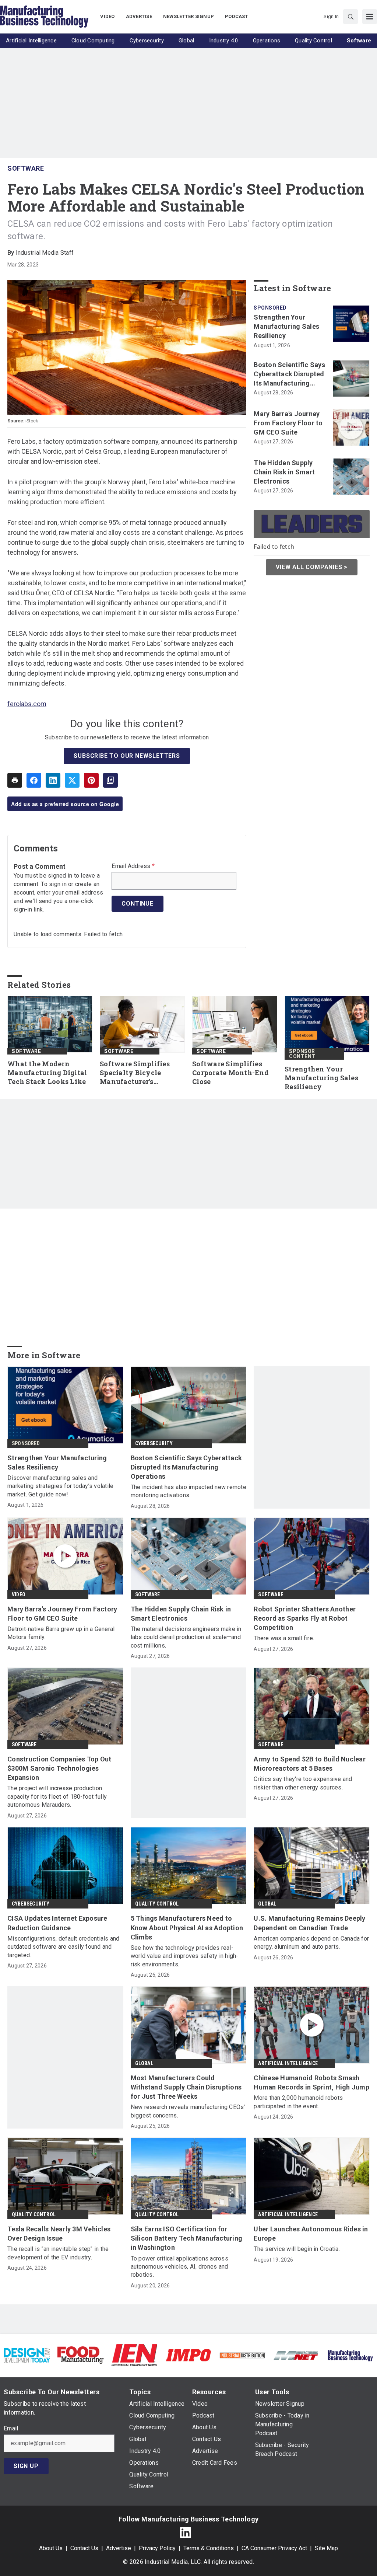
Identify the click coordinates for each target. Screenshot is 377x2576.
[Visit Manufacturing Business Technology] (350, 2355)
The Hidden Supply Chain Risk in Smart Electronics (284, 472)
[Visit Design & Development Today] (27, 2355)
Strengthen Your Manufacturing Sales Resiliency (286, 326)
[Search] (350, 17)
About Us (51, 2548)
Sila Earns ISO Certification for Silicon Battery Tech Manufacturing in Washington (187, 2238)
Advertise (119, 2548)
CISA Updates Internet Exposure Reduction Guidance (57, 1923)
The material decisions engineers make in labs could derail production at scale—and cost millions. (186, 1637)
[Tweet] (72, 780)
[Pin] (91, 780)
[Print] (15, 780)
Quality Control (157, 1904)
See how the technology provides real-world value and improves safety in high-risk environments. (185, 1956)
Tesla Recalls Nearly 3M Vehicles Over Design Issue (59, 2234)
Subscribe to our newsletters (127, 756)
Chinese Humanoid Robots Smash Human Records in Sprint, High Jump (311, 2082)
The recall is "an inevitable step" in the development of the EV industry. (58, 2253)
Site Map (326, 2548)
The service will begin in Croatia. (297, 2249)
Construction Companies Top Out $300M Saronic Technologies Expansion (59, 1768)
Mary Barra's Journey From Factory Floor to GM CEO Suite (288, 423)
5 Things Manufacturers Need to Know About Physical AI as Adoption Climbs (187, 1927)
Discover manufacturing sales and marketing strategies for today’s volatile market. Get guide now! (60, 1486)
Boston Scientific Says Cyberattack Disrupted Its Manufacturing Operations (289, 374)
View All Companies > (312, 567)
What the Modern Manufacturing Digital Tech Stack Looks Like (47, 1073)
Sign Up (26, 2466)
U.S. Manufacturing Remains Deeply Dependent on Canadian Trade (309, 1923)
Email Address (133, 866)
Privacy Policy (157, 2548)
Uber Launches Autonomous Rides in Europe (311, 2234)
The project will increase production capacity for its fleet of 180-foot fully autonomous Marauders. (57, 1796)
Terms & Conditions (209, 2548)
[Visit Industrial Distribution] (242, 2355)
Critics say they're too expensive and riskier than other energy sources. (303, 1783)
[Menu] (370, 17)
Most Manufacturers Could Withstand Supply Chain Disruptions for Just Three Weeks (186, 2087)
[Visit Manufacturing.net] (296, 2355)
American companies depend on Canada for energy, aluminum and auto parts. (311, 1943)
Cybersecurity (154, 1443)
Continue (137, 904)
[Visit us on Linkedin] (186, 2533)
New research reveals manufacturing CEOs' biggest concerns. (188, 2111)
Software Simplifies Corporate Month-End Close (230, 1073)
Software (26, 168)
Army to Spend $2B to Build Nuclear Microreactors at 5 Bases (310, 1764)
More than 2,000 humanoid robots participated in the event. (298, 2102)
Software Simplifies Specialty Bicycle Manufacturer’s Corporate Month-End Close (138, 1073)
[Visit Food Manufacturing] (81, 2355)
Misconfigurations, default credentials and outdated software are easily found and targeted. (64, 1947)
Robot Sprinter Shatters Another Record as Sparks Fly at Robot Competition (305, 1618)
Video (19, 1594)
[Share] (34, 780)
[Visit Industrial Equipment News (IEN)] (134, 2355)
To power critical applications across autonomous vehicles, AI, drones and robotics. (179, 2267)
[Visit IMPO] (188, 2355)
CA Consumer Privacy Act (274, 2548)
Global (267, 1904)
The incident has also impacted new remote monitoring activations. (188, 1491)
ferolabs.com (27, 704)
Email (11, 2429)
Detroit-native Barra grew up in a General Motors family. (61, 1633)
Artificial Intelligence (288, 2063)
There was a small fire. (284, 1638)
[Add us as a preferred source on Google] (110, 780)
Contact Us (84, 2548)
